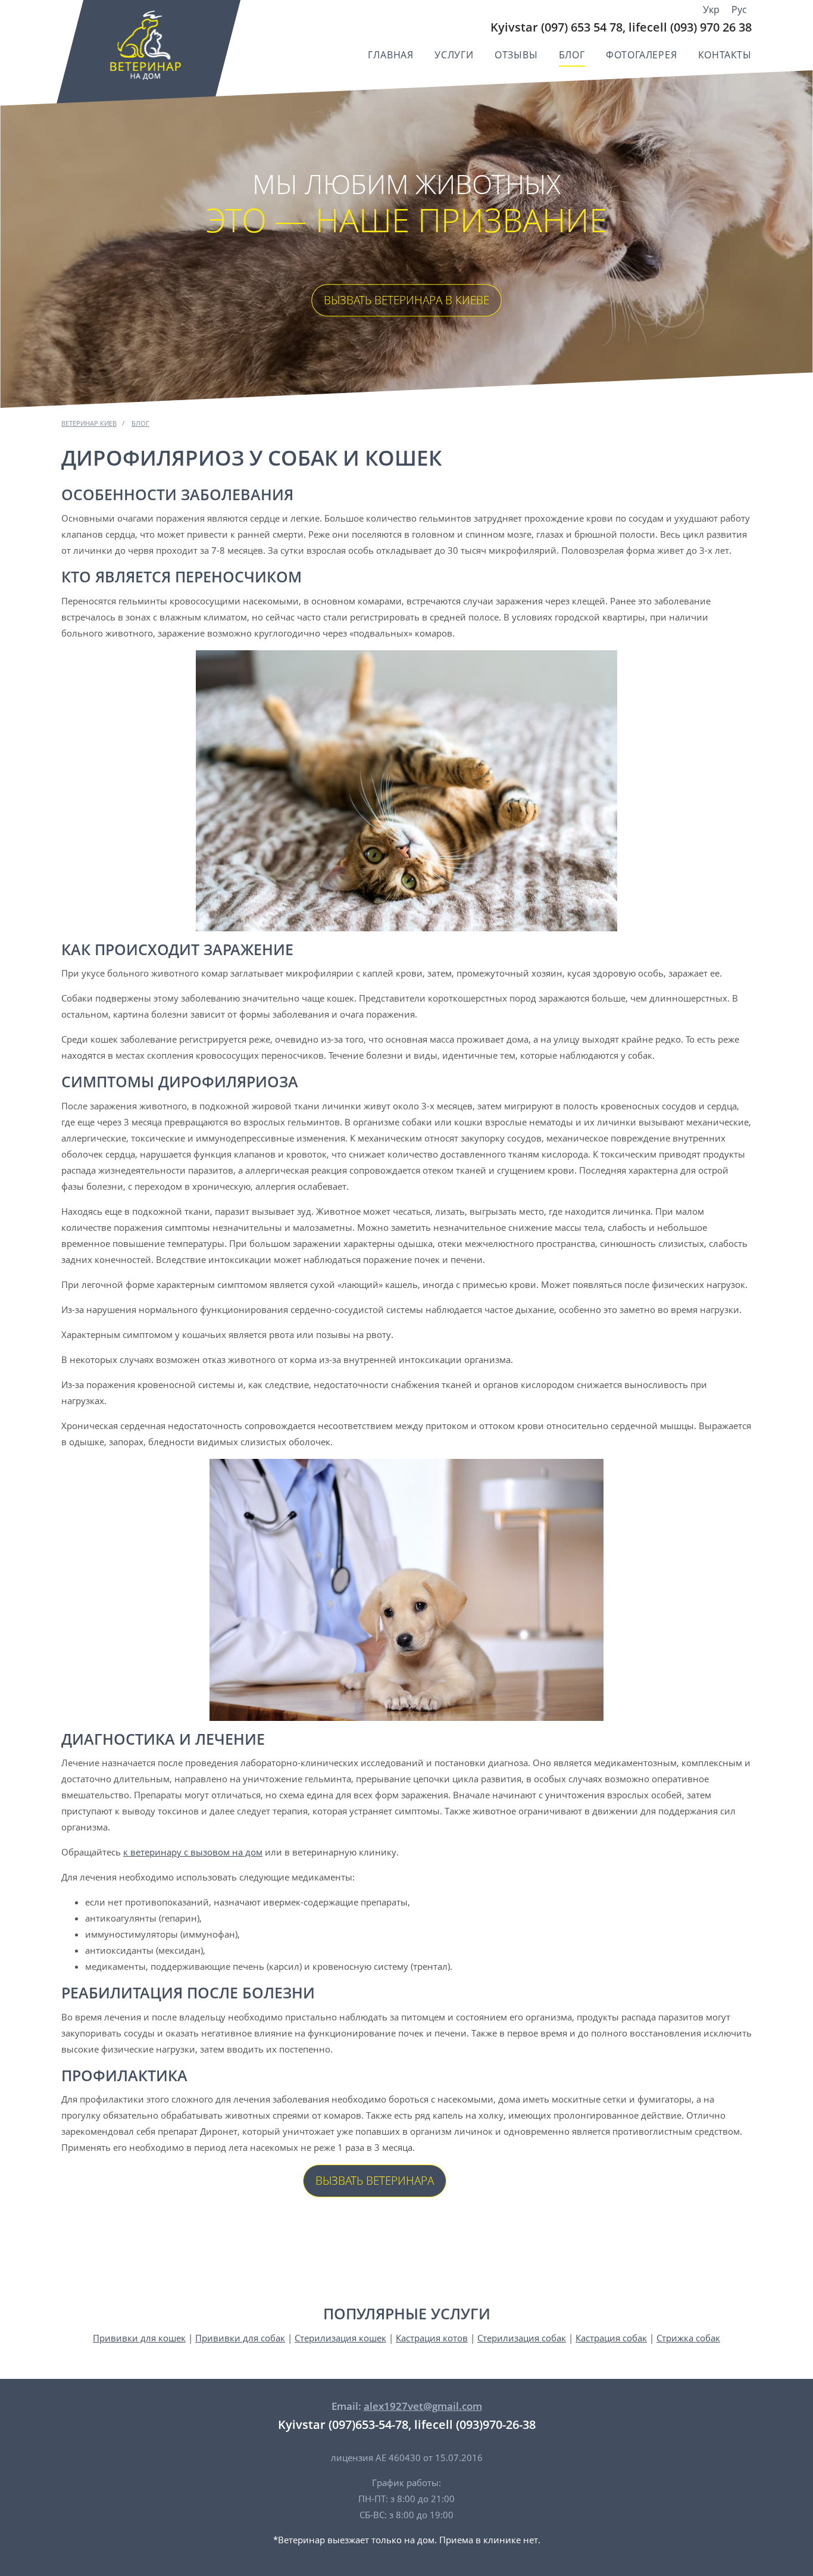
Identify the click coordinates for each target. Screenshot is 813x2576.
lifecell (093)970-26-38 (475, 2424)
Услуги (454, 55)
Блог (572, 55)
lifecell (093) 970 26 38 (690, 27)
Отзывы (516, 55)
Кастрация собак (611, 2338)
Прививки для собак (240, 2338)
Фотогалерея (642, 55)
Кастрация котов (432, 2338)
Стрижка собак (688, 2338)
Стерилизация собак (522, 2338)
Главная (391, 55)
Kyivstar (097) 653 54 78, (558, 27)
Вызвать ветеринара (375, 2181)
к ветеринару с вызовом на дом (193, 1852)
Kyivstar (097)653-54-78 (343, 2424)
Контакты (725, 55)
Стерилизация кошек (340, 2338)
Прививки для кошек (139, 2338)
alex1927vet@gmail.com (423, 2406)
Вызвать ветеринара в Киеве (406, 300)
